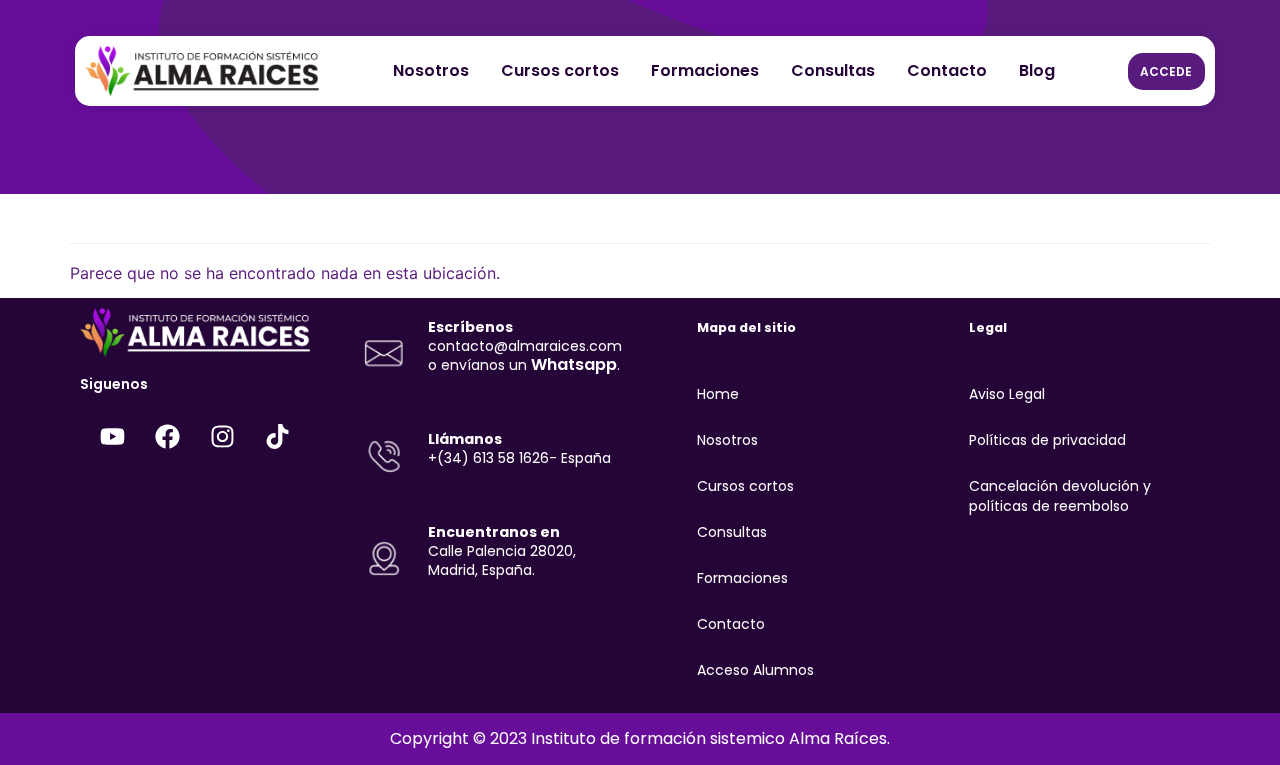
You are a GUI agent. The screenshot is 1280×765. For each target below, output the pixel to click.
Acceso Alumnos (755, 670)
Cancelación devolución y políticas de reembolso (1060, 496)
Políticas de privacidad (1047, 440)
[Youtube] (112, 436)
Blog (1037, 70)
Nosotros (431, 70)
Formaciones (705, 70)
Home (718, 394)
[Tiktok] (277, 436)
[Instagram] (222, 436)
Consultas (833, 70)
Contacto (947, 70)
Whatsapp (574, 364)
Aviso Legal (1007, 394)
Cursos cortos (560, 70)
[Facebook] (167, 436)
